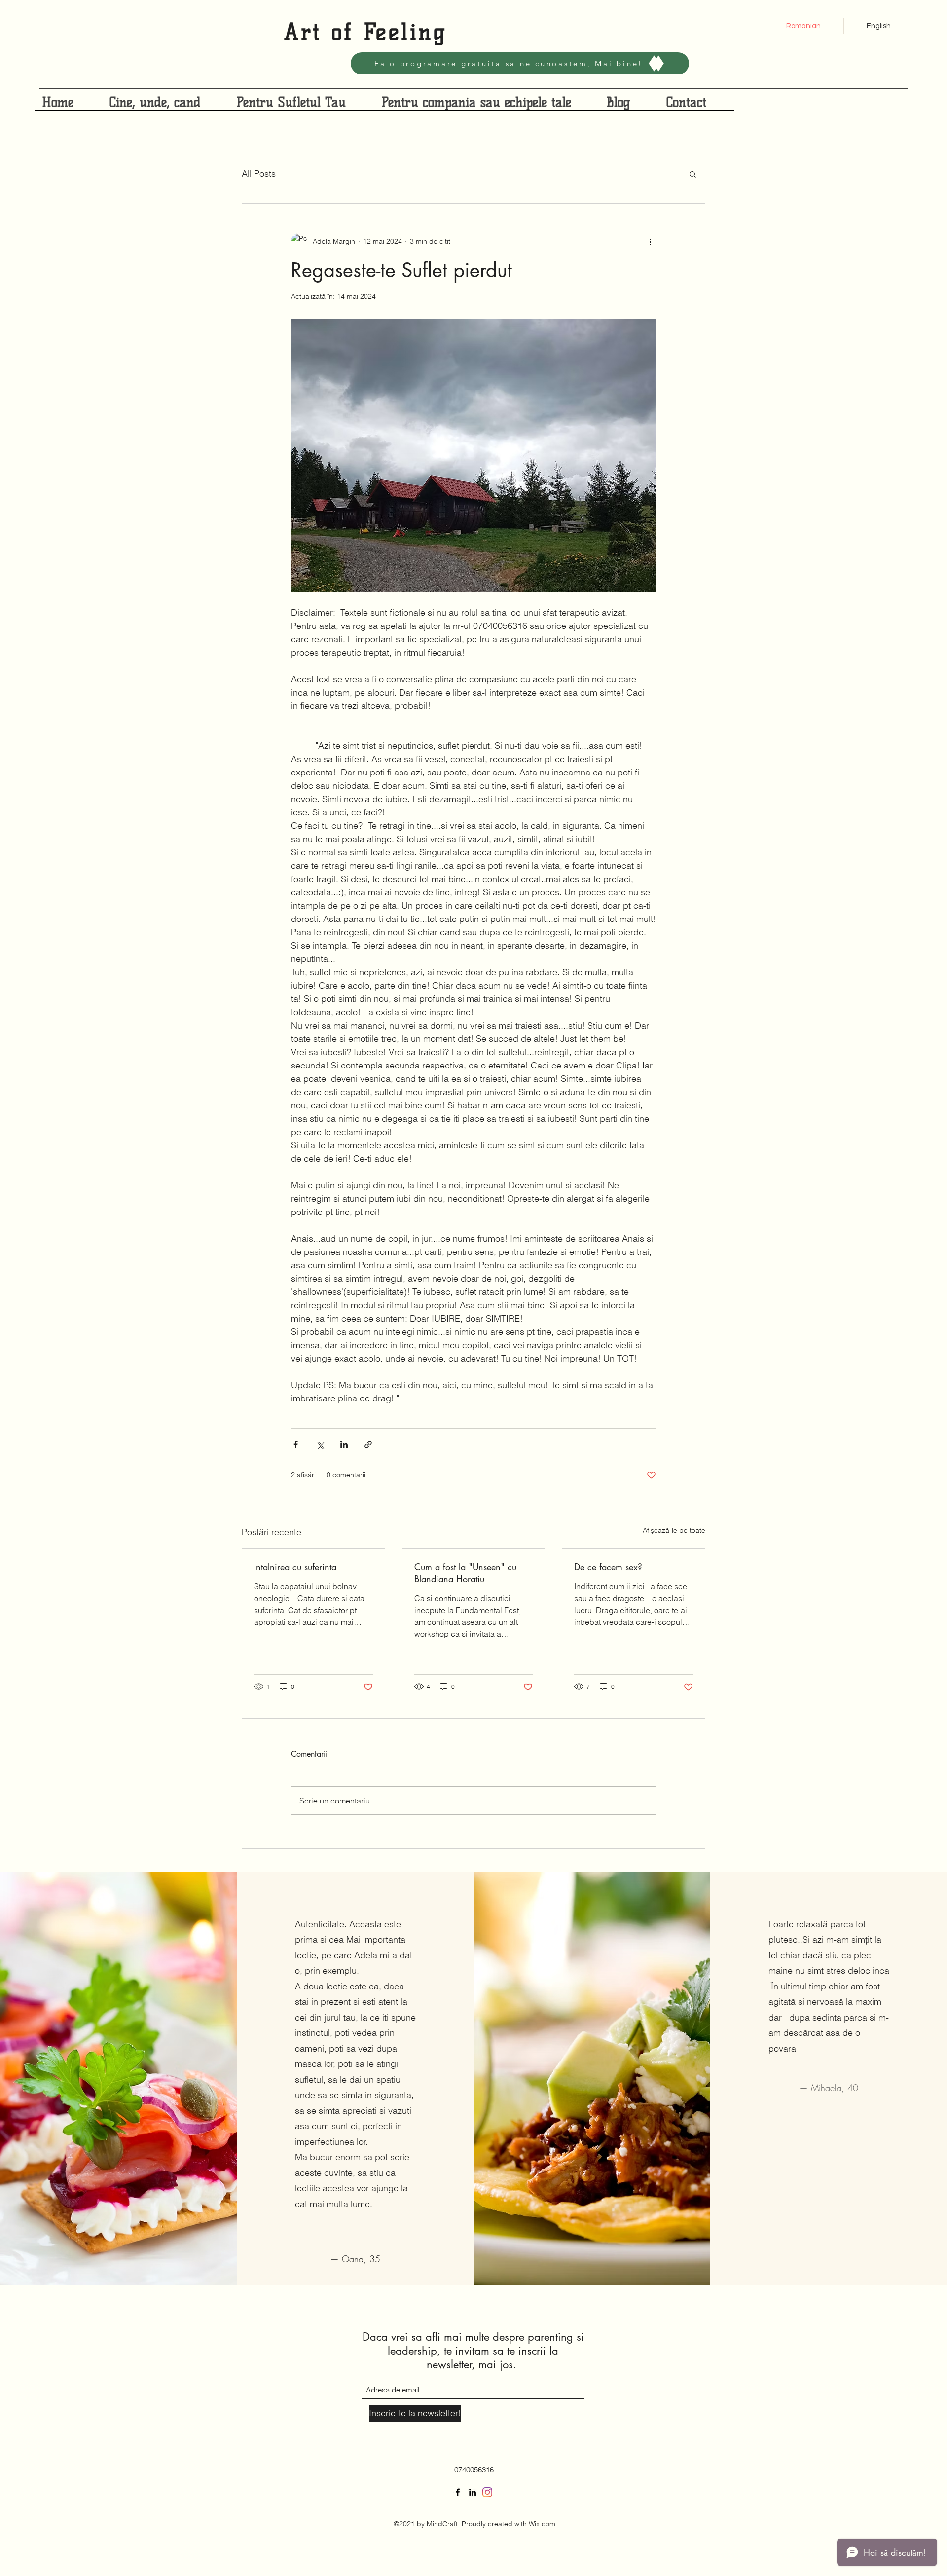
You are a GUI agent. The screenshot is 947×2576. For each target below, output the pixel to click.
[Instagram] (487, 2492)
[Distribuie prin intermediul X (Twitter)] (320, 1445)
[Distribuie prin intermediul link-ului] (368, 1445)
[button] (693, 174)
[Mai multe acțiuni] (650, 241)
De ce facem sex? (608, 1567)
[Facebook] (458, 2492)
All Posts (259, 173)
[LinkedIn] (473, 2492)
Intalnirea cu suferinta (295, 1567)
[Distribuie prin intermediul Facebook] (296, 1445)
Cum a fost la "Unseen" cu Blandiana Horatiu (465, 1573)
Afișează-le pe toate (674, 1530)
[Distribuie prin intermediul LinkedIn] (344, 1445)
